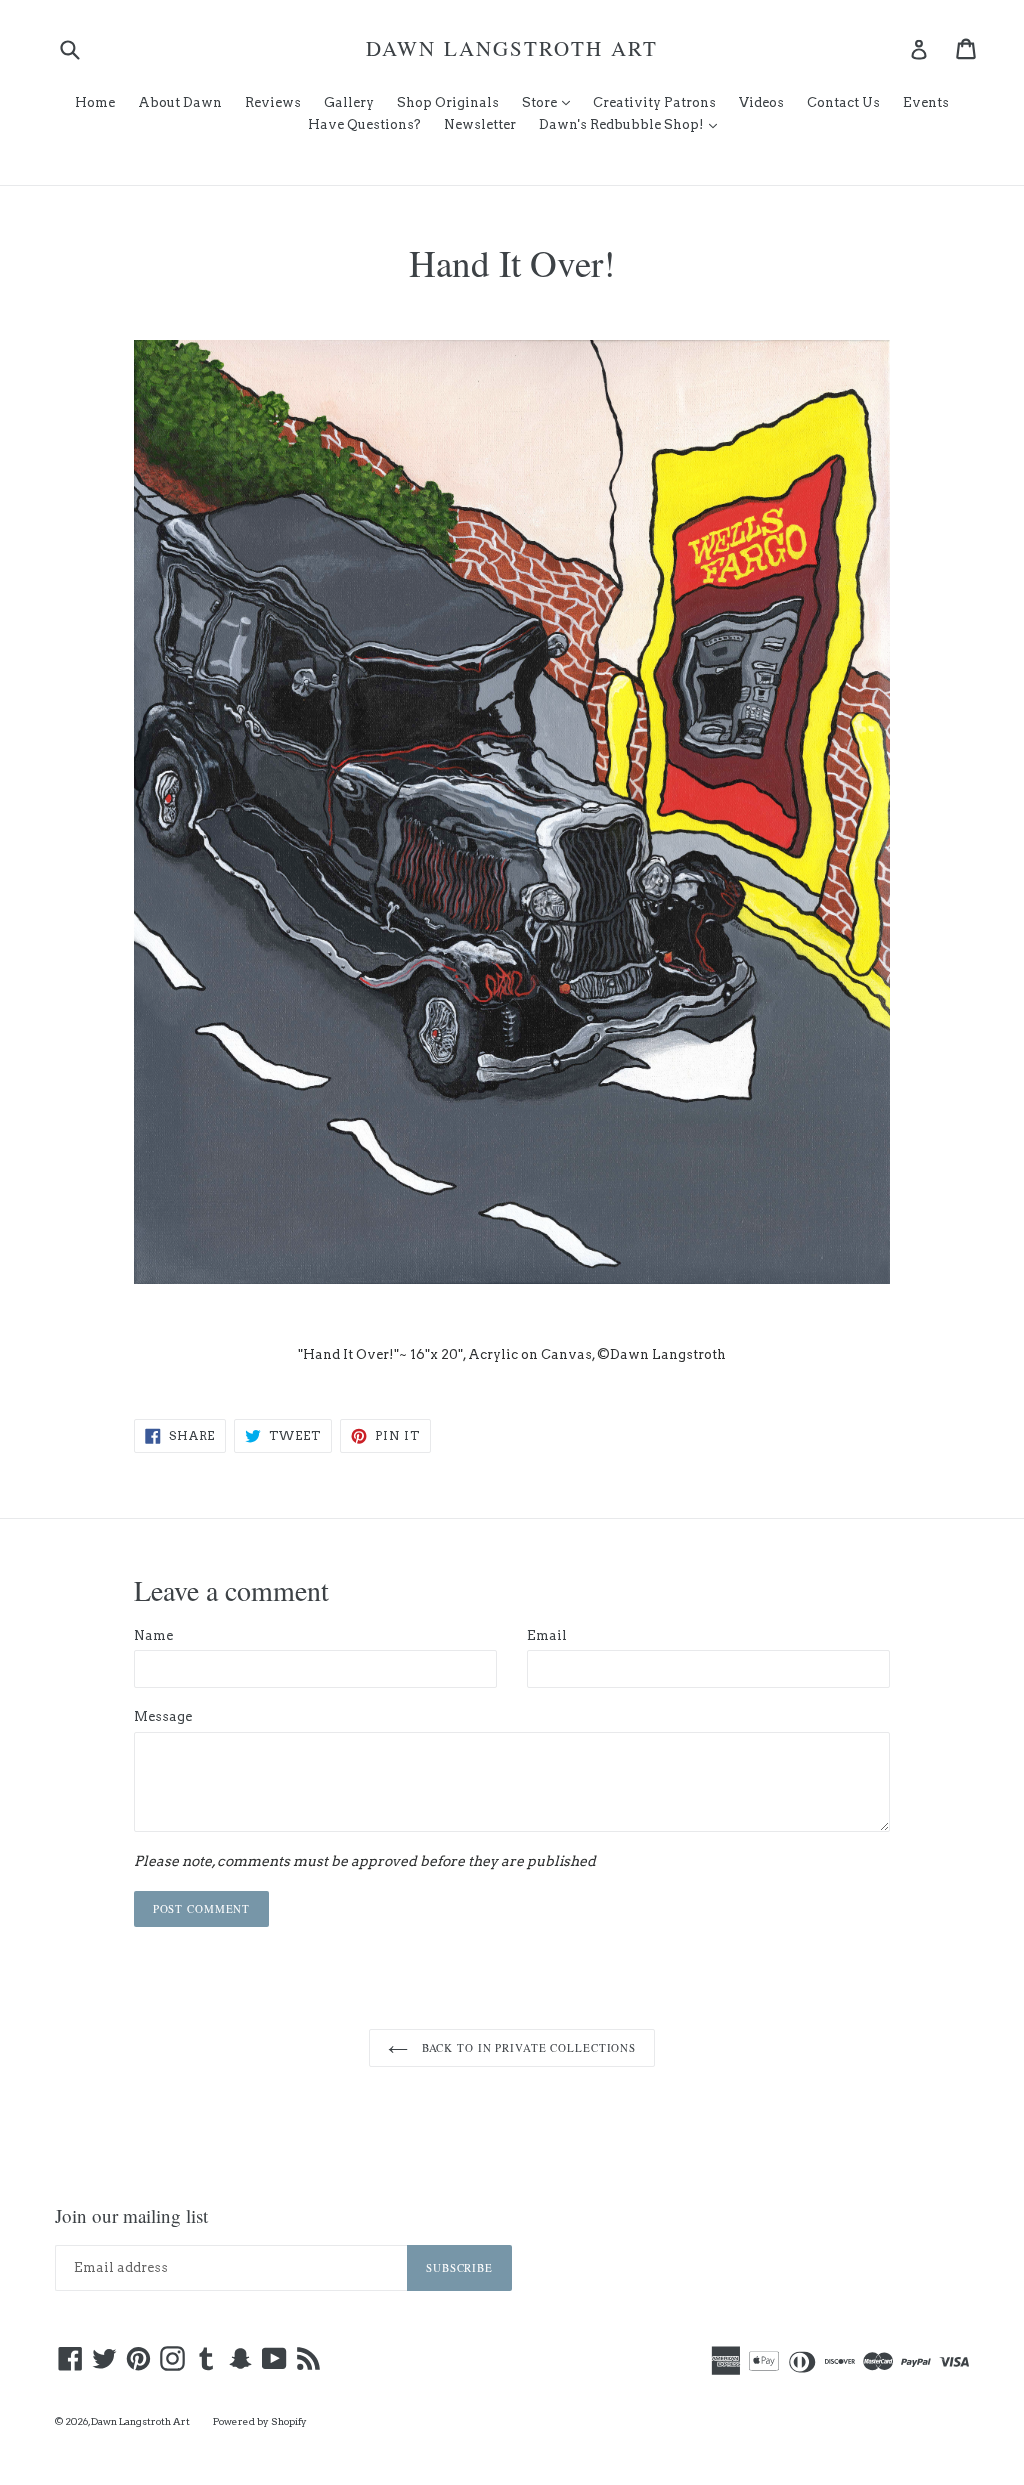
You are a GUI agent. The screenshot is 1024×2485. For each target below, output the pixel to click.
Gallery (349, 102)
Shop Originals (448, 102)
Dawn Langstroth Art (512, 48)
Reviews (273, 102)
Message (163, 1716)
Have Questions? (364, 124)
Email (547, 1635)
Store (551, 102)
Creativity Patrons (654, 102)
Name (153, 1635)
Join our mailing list (131, 2216)
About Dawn (180, 102)
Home (95, 102)
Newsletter (480, 124)
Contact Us (843, 102)
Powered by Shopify (260, 2421)
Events (926, 102)
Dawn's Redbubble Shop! (633, 124)
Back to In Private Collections (527, 2047)
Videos (761, 102)
